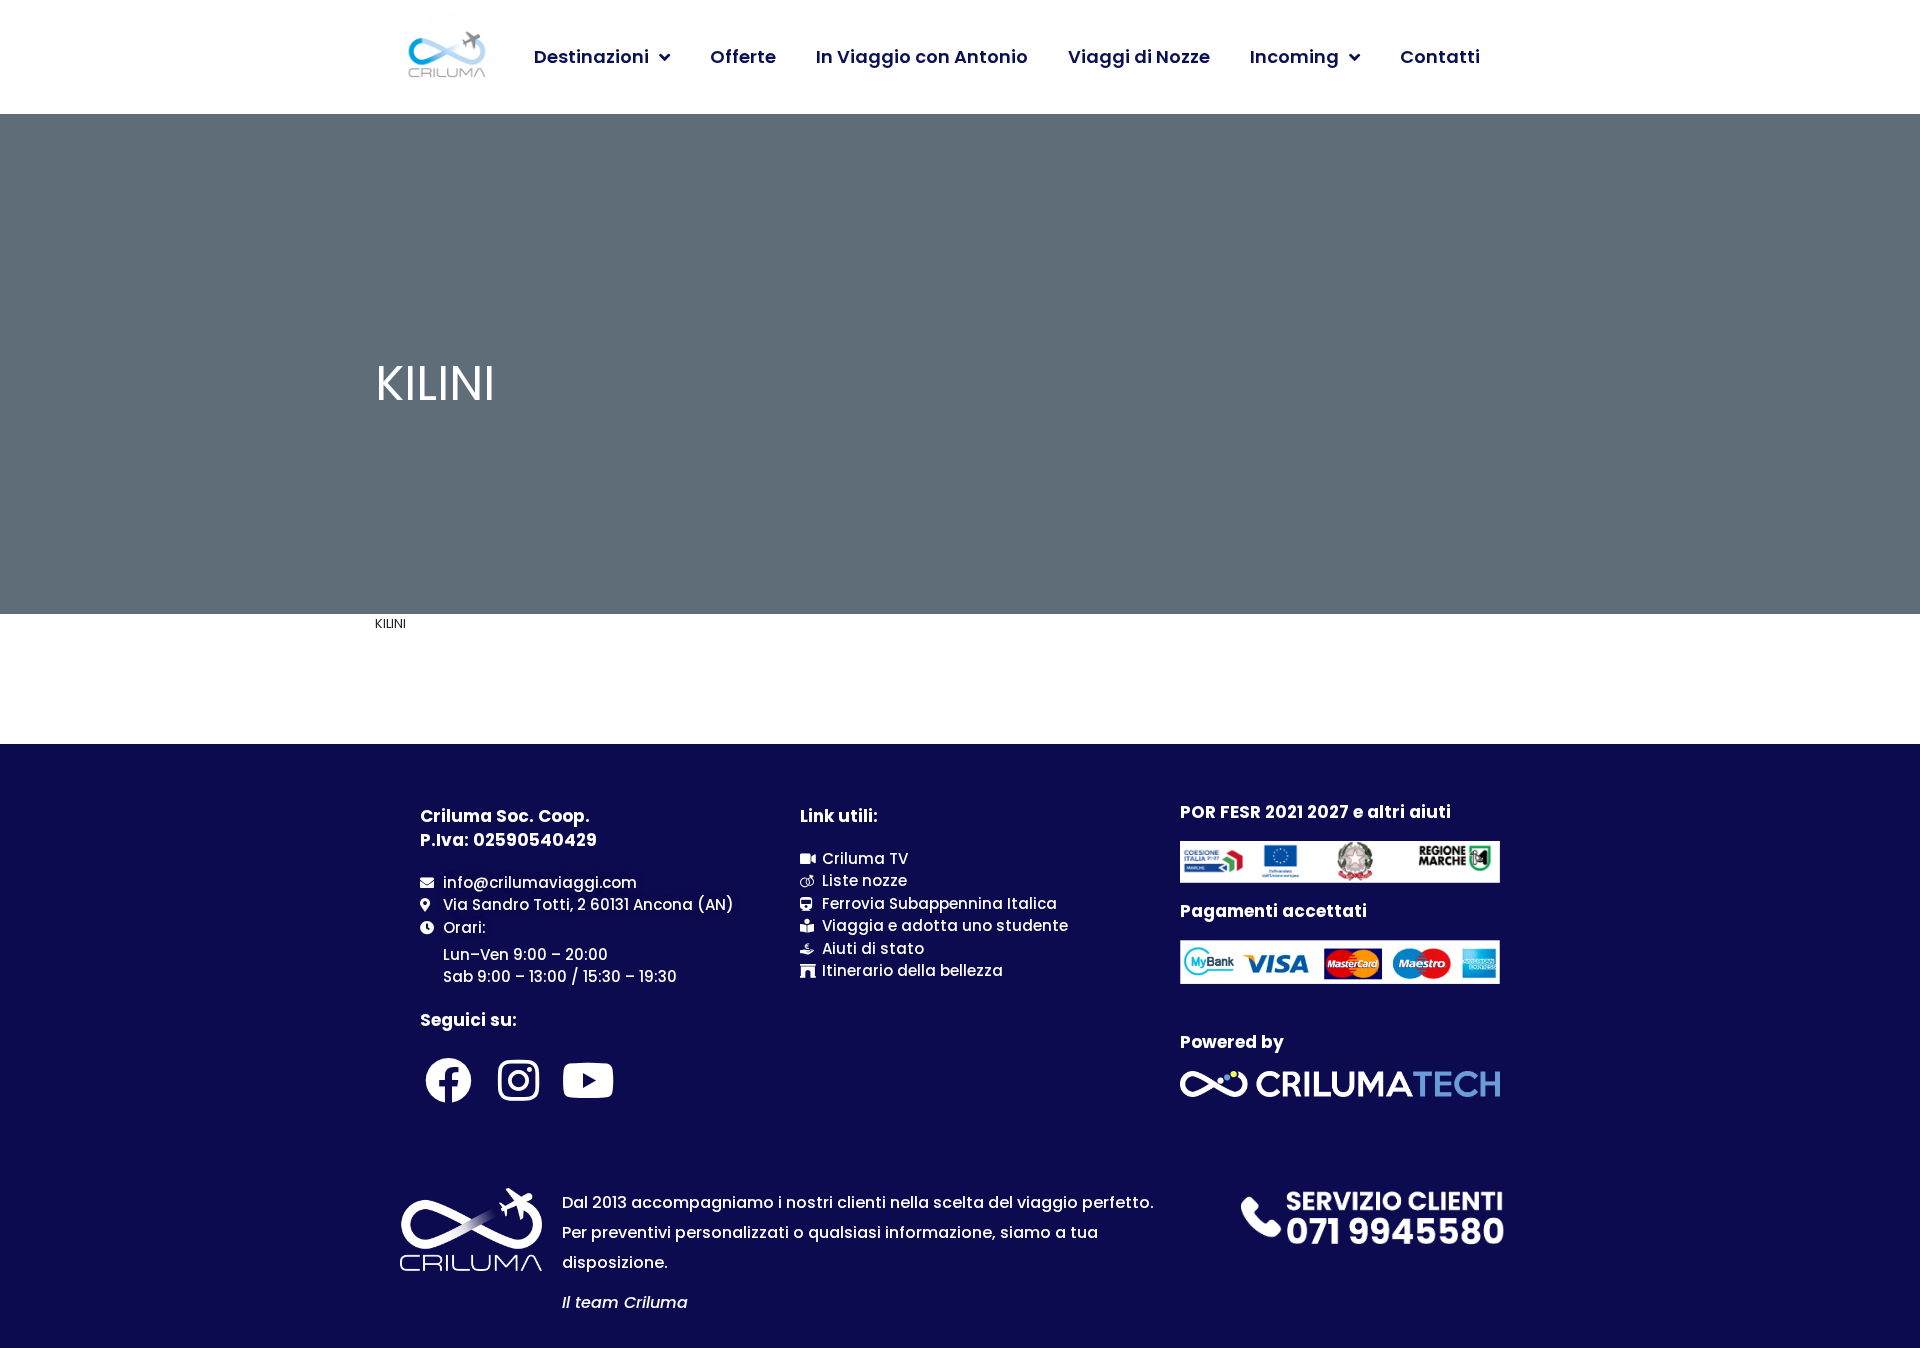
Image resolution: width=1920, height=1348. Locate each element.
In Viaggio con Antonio (922, 56)
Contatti (1440, 56)
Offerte (743, 56)
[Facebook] (448, 1080)
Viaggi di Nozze (1139, 56)
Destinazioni (591, 56)
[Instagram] (518, 1080)
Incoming (1294, 56)
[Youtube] (589, 1080)
